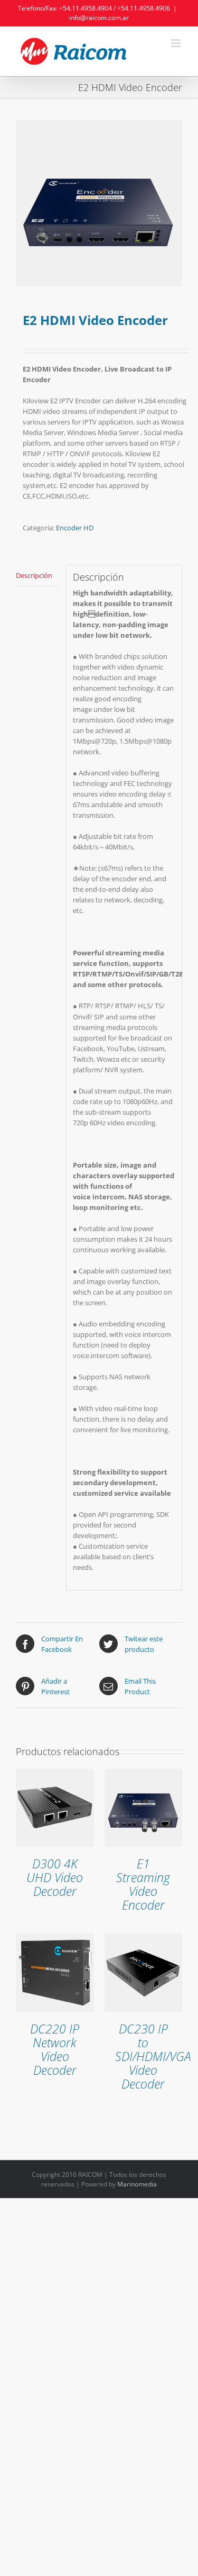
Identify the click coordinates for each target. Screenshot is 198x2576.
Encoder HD (75, 528)
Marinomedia (137, 2184)
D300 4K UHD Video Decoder (55, 1878)
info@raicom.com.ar (99, 18)
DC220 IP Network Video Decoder (55, 2050)
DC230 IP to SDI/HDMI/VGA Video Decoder (153, 2057)
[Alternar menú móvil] (177, 43)
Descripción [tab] (34, 575)
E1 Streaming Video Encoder (143, 1884)
